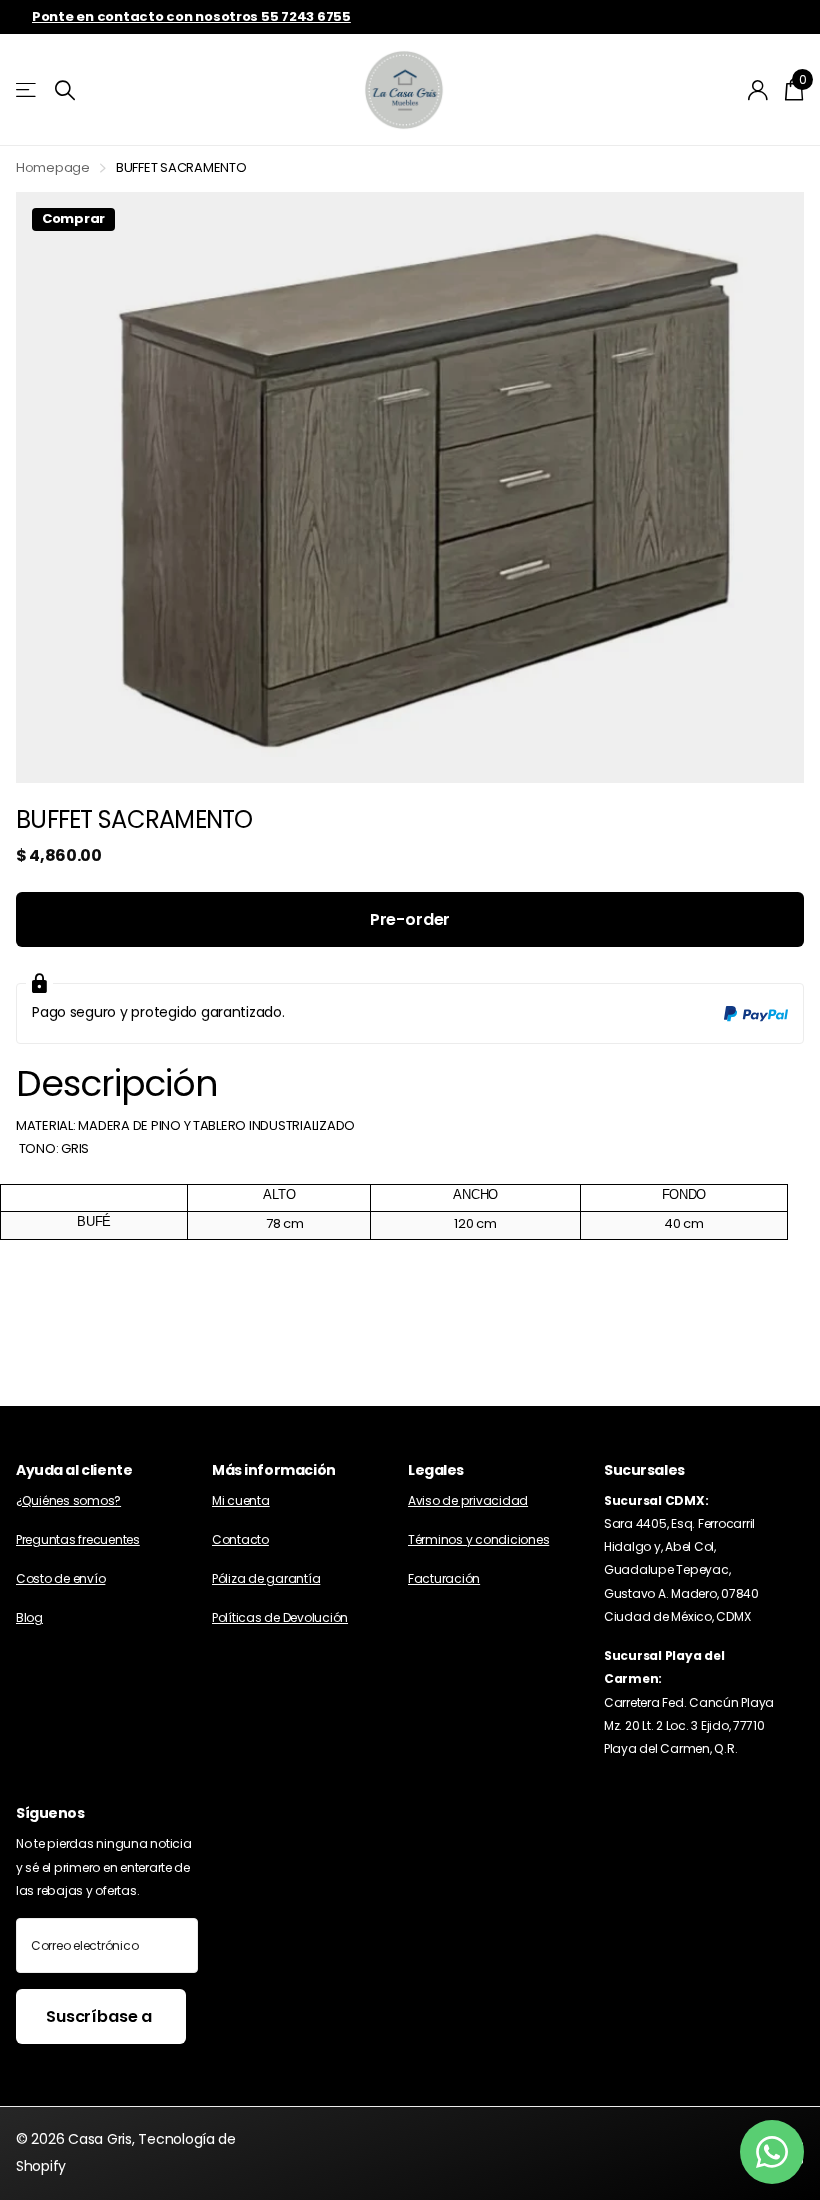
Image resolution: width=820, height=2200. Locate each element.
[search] (65, 90)
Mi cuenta (241, 1500)
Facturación (444, 1578)
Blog (29, 1617)
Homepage (53, 167)
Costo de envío (60, 1578)
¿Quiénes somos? (68, 1500)
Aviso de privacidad (468, 1500)
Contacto (240, 1539)
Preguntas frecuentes (78, 1539)
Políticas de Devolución (280, 1617)
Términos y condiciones (478, 1539)
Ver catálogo (27, 90)
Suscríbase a (101, 2016)
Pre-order (410, 919)
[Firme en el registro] (758, 90)
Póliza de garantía (266, 1578)
